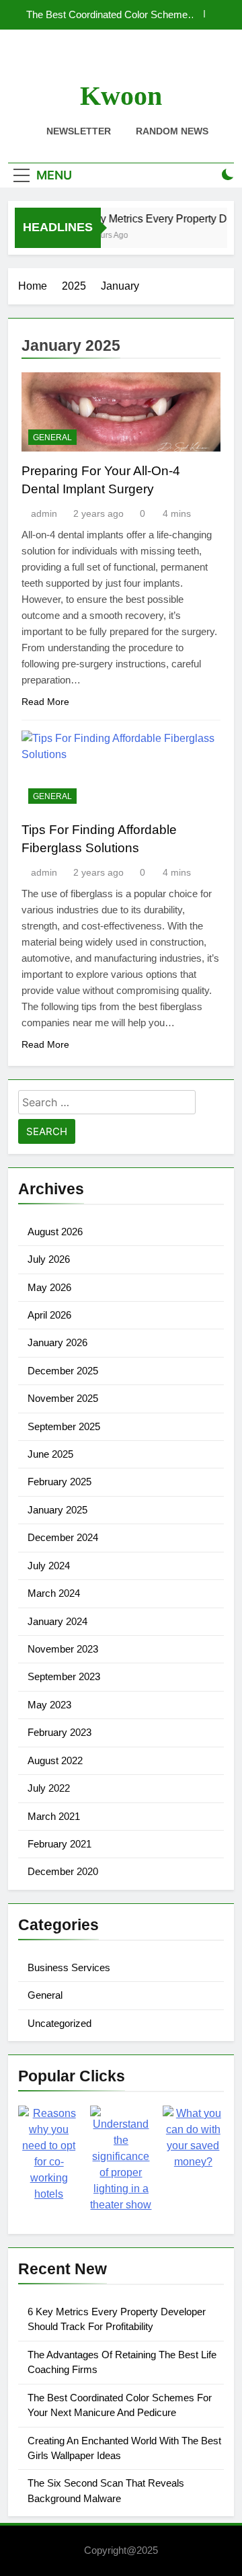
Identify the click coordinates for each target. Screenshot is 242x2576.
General (52, 438)
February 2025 (59, 1482)
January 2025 (57, 1510)
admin (44, 513)
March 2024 (54, 1593)
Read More (45, 702)
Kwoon (121, 96)
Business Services (69, 1967)
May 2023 (49, 1705)
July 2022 (49, 1788)
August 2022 (55, 1760)
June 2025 (50, 1454)
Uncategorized (59, 2023)
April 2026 (49, 1315)
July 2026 (49, 1259)
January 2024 (57, 1621)
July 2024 (49, 1566)
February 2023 (59, 1732)
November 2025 (63, 1398)
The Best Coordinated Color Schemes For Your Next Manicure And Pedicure (110, 15)
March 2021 (54, 1816)
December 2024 (63, 1537)
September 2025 (64, 1426)
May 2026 (49, 1287)
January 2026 (57, 1342)
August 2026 (55, 1232)
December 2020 (63, 1871)
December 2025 (63, 1371)
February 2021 (59, 1844)
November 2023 (63, 1649)
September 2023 (64, 1676)
